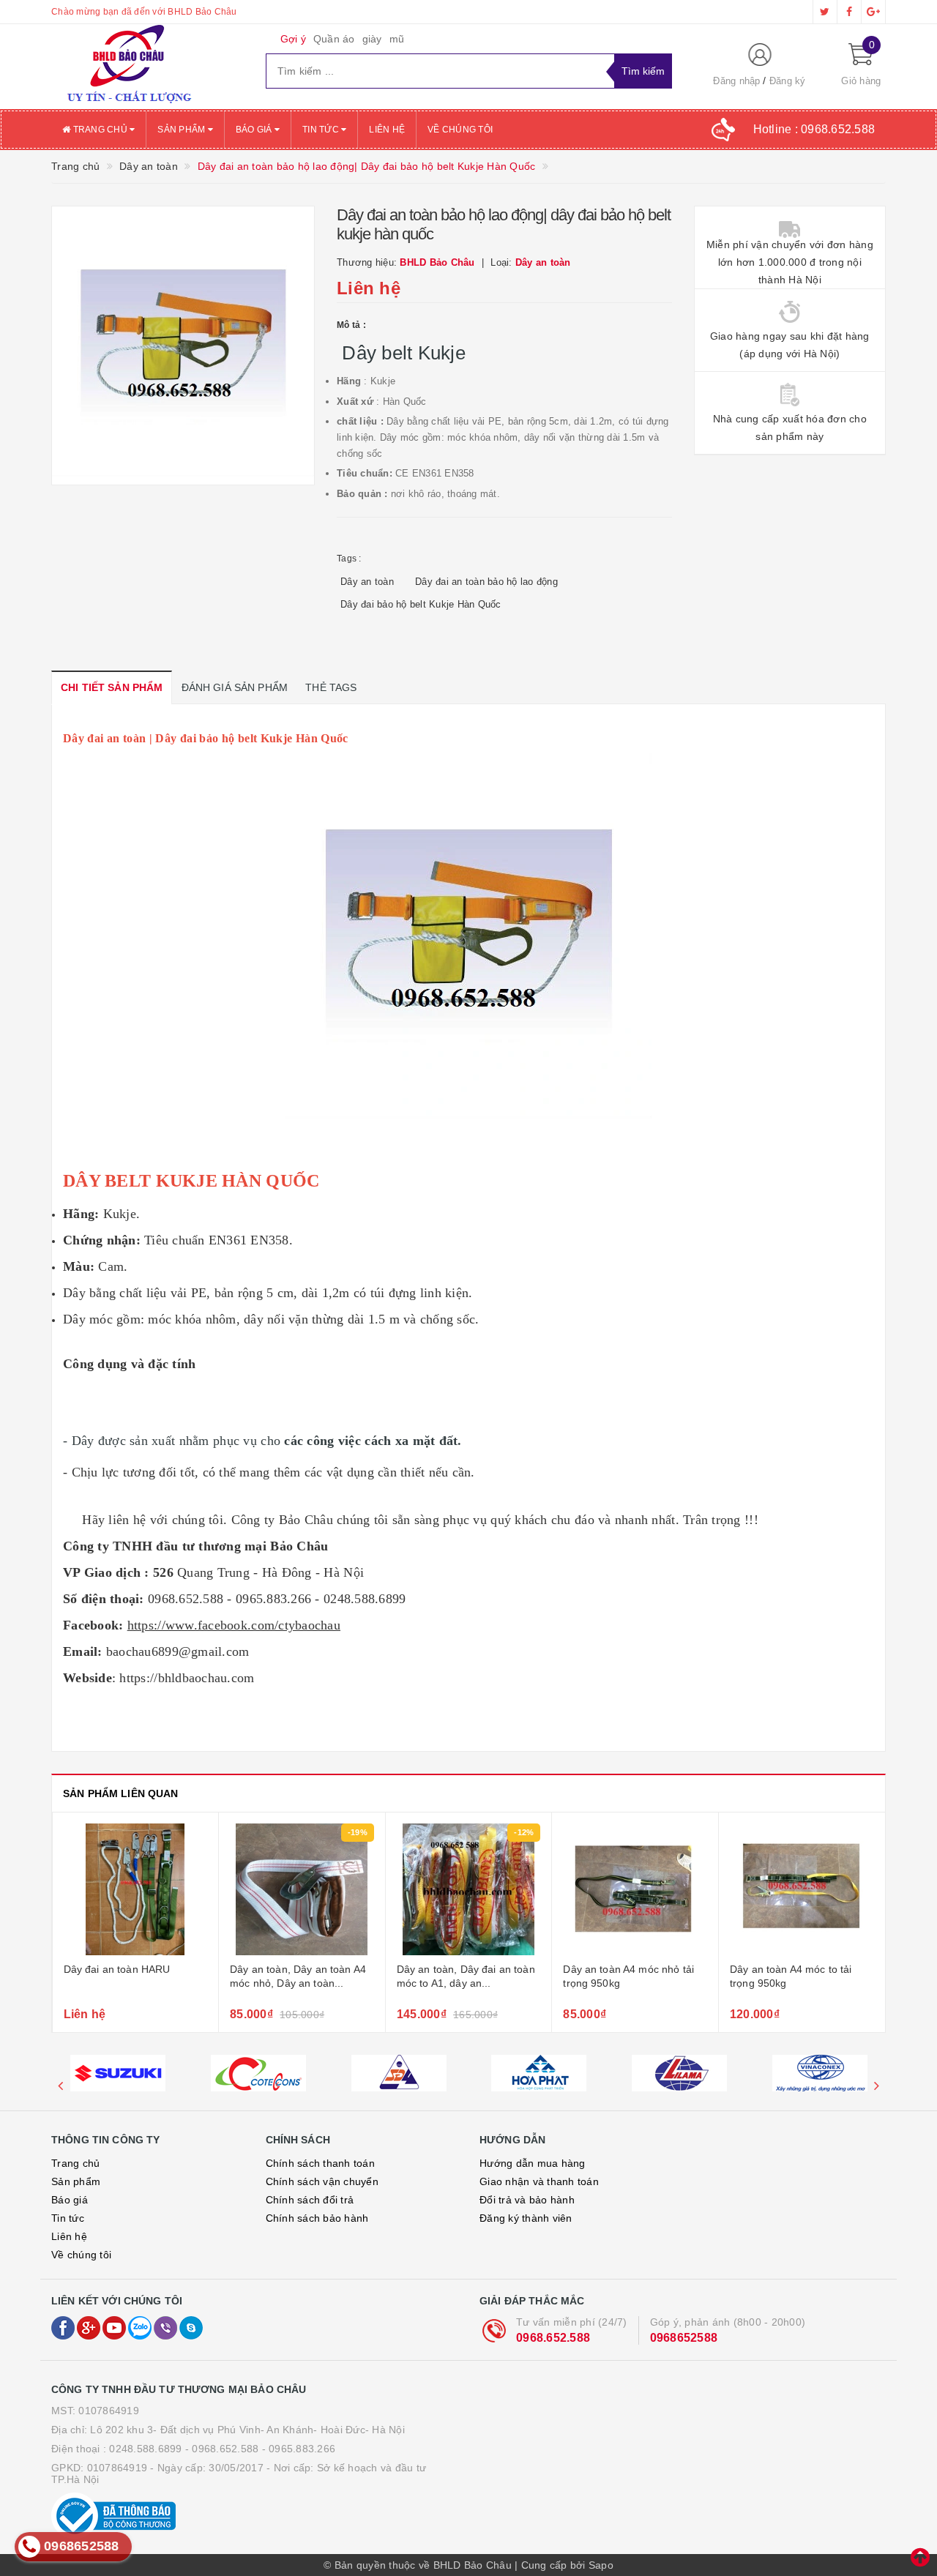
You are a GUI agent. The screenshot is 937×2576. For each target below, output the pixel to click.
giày (372, 39)
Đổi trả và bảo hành (527, 2200)
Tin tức (322, 130)
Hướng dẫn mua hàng (533, 2163)
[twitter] (825, 12)
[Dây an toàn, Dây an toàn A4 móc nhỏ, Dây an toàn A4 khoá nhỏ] (302, 1889)
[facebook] (849, 12)
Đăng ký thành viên (526, 2218)
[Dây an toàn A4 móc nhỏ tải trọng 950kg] (635, 1889)
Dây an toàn (367, 582)
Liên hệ (387, 130)
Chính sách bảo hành (317, 2218)
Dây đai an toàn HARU (117, 1969)
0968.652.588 (553, 2338)
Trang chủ (100, 130)
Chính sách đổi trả (310, 2200)
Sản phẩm (182, 130)
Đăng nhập (736, 81)
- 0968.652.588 (222, 2449)
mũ (397, 39)
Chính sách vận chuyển (322, 2181)
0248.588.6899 (145, 2449)
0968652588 (684, 2338)
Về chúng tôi (460, 130)
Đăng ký (788, 81)
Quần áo (334, 39)
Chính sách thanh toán (320, 2163)
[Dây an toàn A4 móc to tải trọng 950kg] (802, 1889)
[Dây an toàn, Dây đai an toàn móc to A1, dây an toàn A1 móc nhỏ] (469, 1889)
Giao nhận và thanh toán (539, 2181)
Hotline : (814, 129)
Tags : (349, 559)
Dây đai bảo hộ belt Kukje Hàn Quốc (421, 604)
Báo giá (255, 130)
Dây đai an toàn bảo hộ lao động (486, 582)
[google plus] (873, 12)
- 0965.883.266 (299, 2449)
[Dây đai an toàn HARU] (136, 1889)
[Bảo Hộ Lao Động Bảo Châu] (148, 67)
